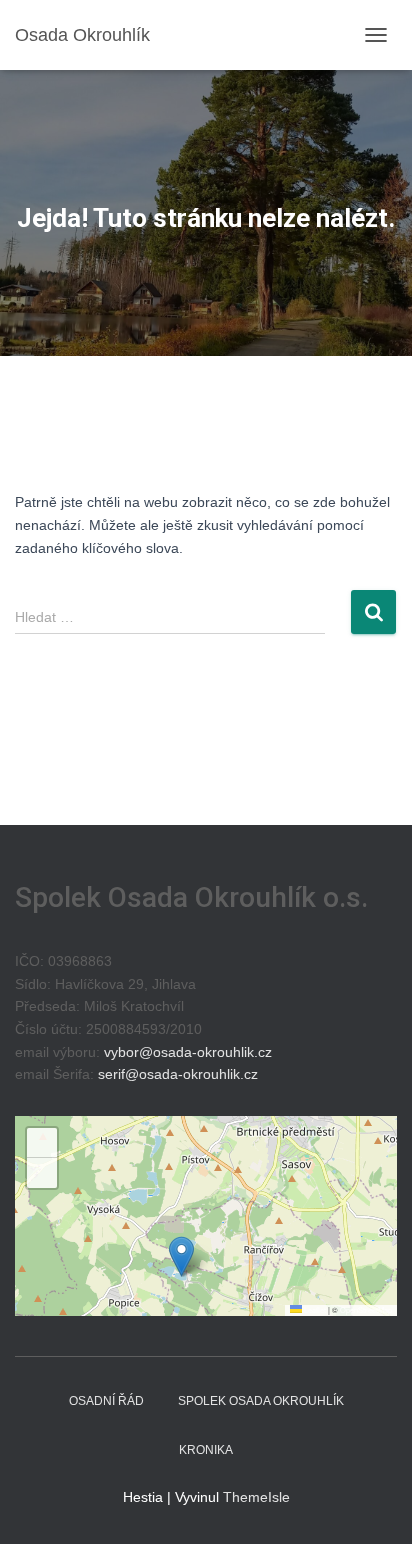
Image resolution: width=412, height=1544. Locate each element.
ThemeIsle (256, 1497)
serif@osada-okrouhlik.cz (178, 1074)
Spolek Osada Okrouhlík (261, 1401)
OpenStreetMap (366, 1309)
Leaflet (314, 1309)
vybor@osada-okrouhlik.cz (188, 1052)
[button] (181, 1256)
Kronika (206, 1450)
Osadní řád (106, 1401)
